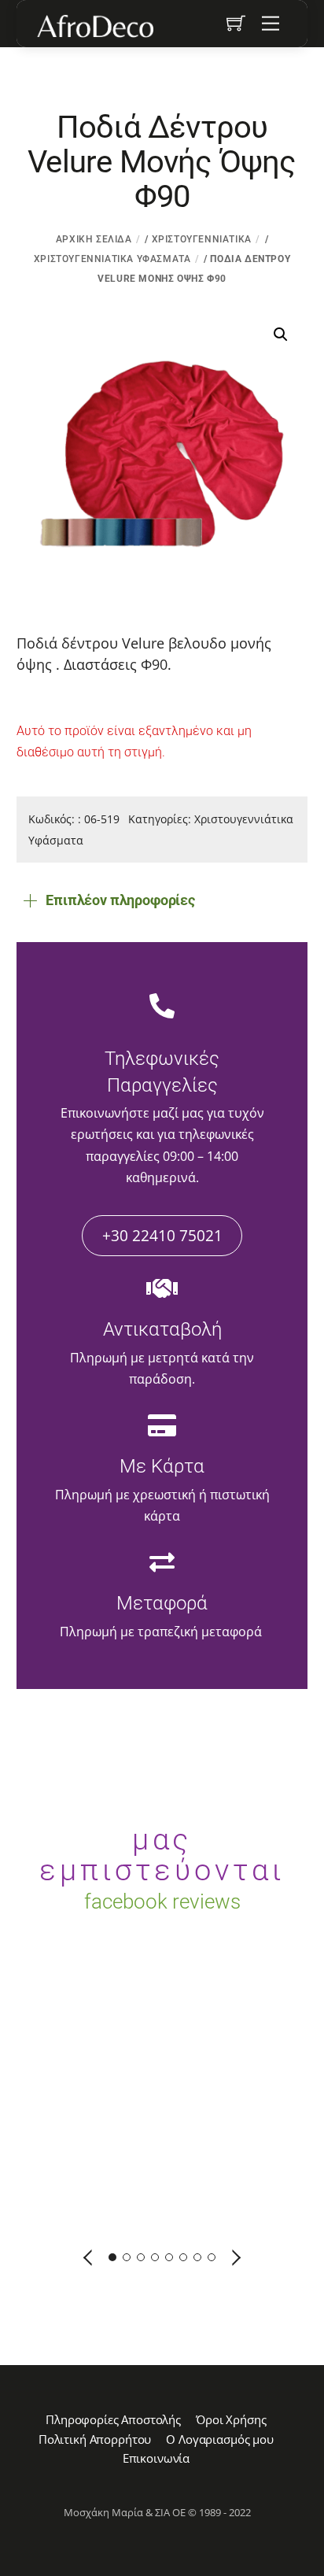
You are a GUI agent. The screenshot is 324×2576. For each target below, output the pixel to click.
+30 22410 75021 (162, 1235)
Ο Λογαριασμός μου (219, 2439)
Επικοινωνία (156, 2458)
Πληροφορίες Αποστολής (113, 2419)
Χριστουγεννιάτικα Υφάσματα (112, 259)
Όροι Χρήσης (231, 2419)
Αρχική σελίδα (94, 239)
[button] (281, 334)
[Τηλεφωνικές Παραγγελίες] (162, 1007)
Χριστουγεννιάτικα (202, 239)
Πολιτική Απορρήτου (95, 2439)
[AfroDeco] (94, 26)
